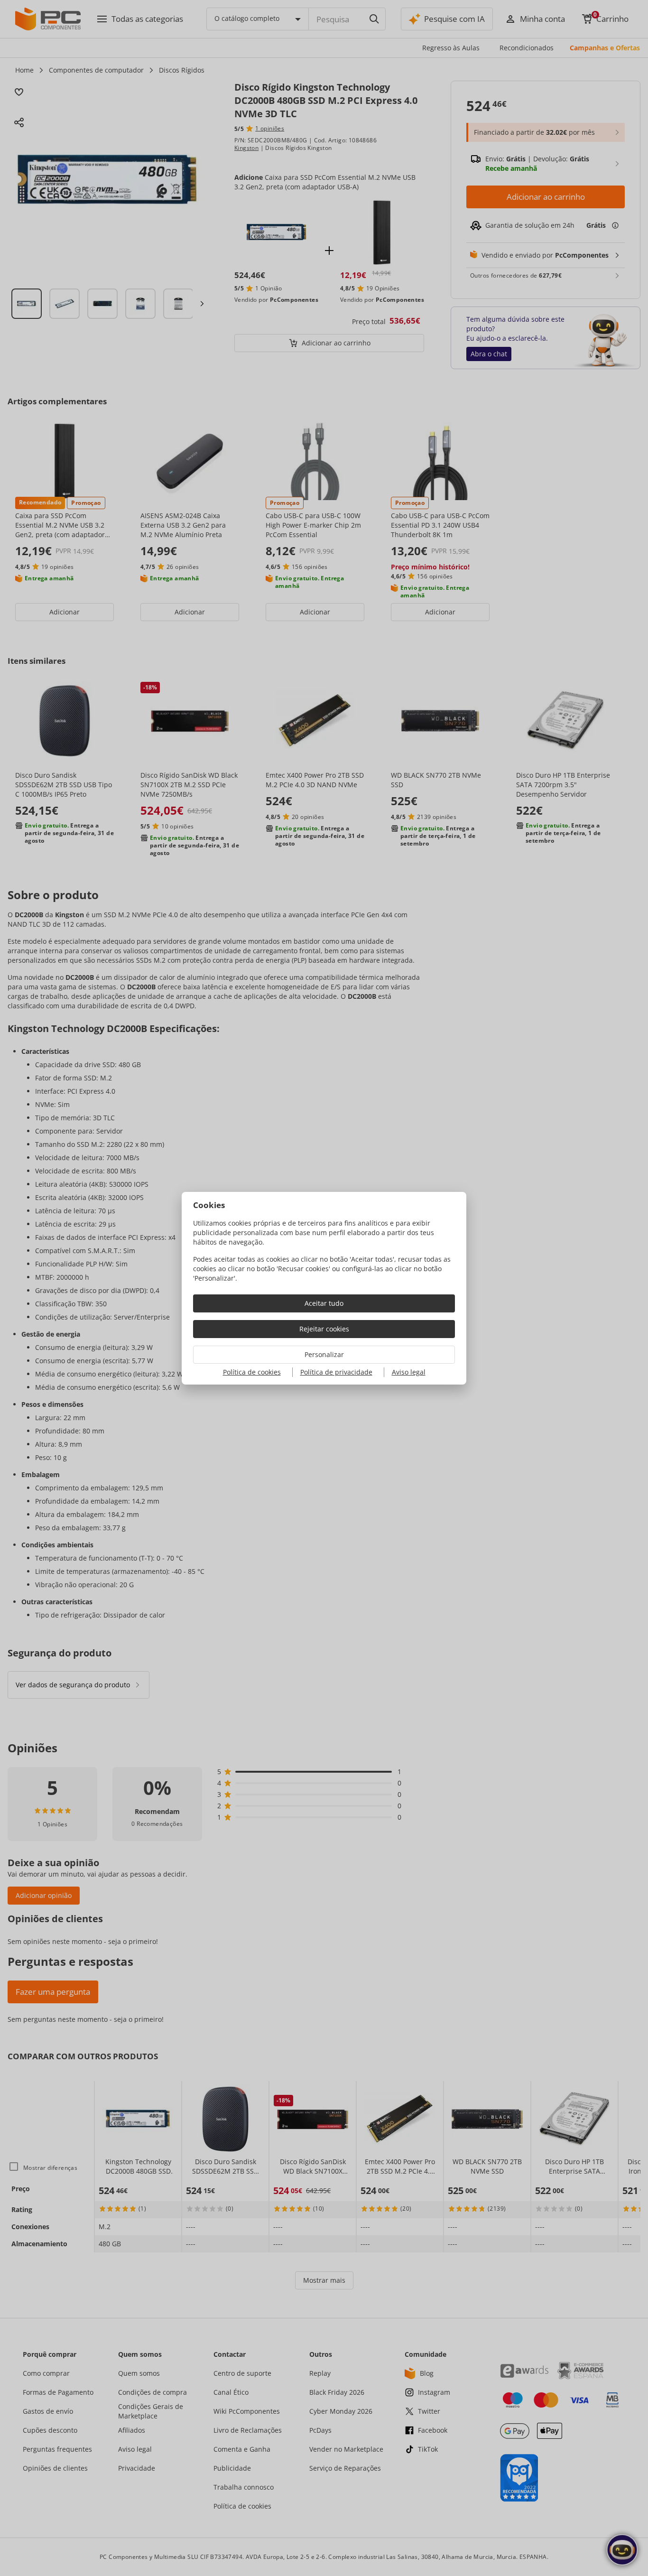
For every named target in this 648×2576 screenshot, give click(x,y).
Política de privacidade (336, 1372)
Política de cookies (252, 1372)
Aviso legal (409, 1372)
